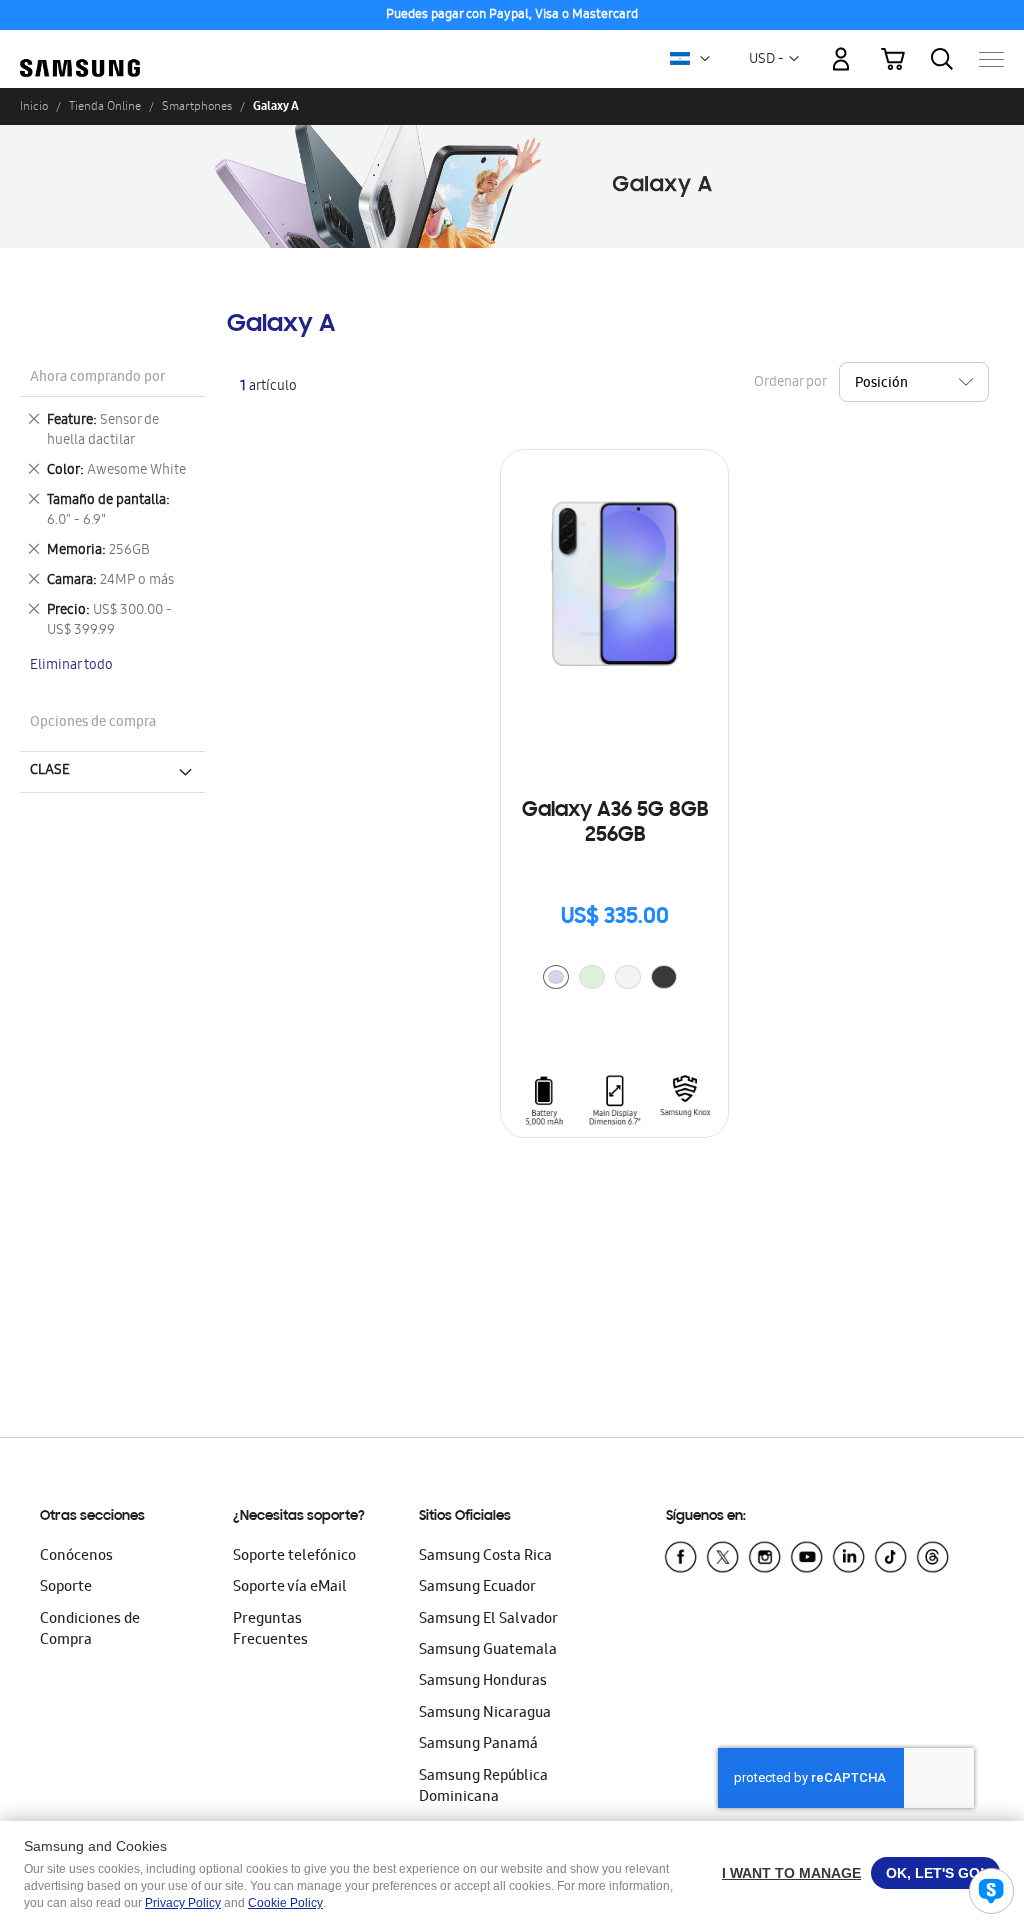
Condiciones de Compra (90, 1630)
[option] (556, 977)
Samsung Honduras (483, 1682)
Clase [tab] (50, 771)
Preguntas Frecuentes (270, 1630)
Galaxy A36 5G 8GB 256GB (615, 823)
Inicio (34, 106)
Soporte (66, 1588)
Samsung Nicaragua (485, 1714)
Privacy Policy (183, 1903)
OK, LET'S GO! (935, 1873)
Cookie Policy (285, 1903)
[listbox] (615, 979)
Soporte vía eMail (290, 1588)
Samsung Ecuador (477, 1588)
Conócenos (76, 1557)
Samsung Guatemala (488, 1651)
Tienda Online (105, 106)
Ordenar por (790, 383)
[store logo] (80, 48)
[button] (705, 59)
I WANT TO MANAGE (791, 1873)
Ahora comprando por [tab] (97, 378)
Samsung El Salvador (488, 1620)
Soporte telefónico (294, 1557)
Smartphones (197, 106)
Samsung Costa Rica (485, 1557)
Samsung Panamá (478, 1745)
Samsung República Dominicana (483, 1787)
